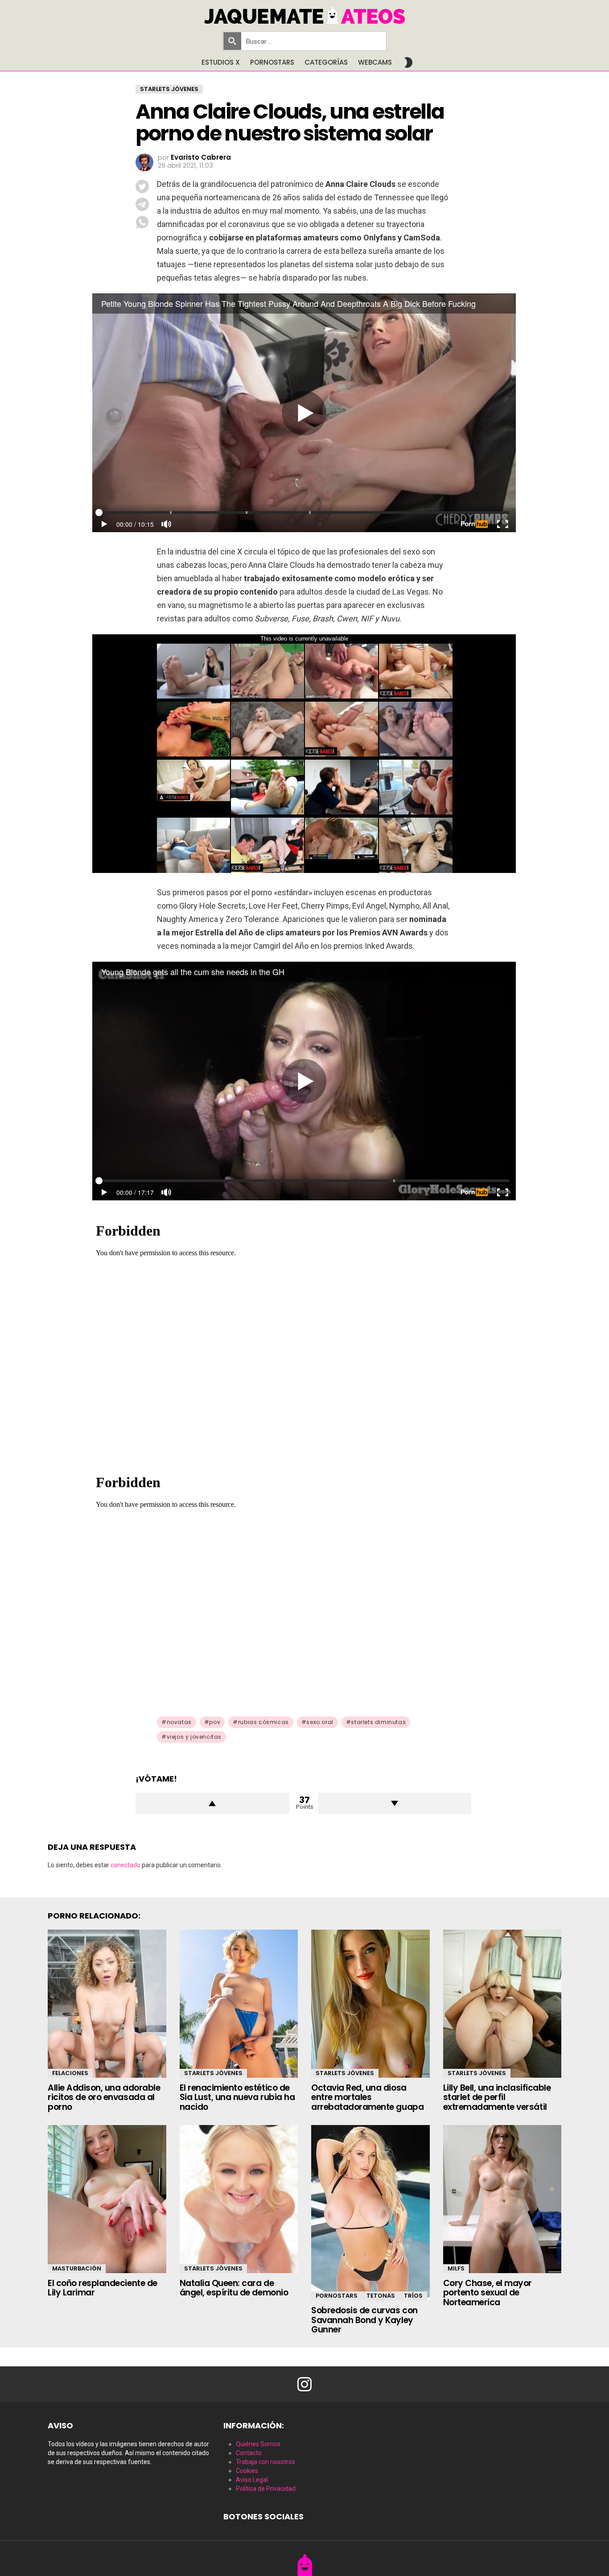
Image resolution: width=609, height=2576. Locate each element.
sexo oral (320, 1722)
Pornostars (272, 62)
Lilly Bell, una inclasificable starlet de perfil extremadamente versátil (497, 2097)
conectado (126, 1865)
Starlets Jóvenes (213, 2073)
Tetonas (381, 2296)
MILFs (456, 2268)
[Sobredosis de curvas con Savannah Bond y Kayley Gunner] (370, 2213)
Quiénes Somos (258, 2444)
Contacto (249, 2453)
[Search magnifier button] (232, 41)
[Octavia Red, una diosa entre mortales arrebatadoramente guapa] (370, 2004)
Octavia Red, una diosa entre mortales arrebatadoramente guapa (367, 2097)
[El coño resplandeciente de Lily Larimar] (107, 2199)
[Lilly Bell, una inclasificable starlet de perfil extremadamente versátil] (502, 2004)
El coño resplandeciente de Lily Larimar (103, 2288)
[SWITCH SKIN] (408, 62)
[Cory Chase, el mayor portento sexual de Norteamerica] (502, 2199)
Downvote (395, 1803)
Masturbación (77, 2268)
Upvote (212, 1803)
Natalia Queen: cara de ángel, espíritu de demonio (234, 2288)
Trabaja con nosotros (265, 2462)
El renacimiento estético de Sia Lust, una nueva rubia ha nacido (237, 2097)
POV (215, 1722)
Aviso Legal (252, 2480)
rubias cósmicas (263, 1722)
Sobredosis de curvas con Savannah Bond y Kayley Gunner (364, 2320)
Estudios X (221, 62)
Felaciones (70, 2073)
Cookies (247, 2471)
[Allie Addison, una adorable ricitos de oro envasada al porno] (107, 2004)
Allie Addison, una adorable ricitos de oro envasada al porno (104, 2097)
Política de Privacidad (266, 2489)
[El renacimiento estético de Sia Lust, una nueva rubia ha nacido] (239, 2004)
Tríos (413, 2296)
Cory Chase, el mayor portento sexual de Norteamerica (488, 2293)
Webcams (375, 62)
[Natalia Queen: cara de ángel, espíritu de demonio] (239, 2199)
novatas (179, 1722)
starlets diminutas (378, 1722)
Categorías (326, 62)
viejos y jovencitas (194, 1737)
